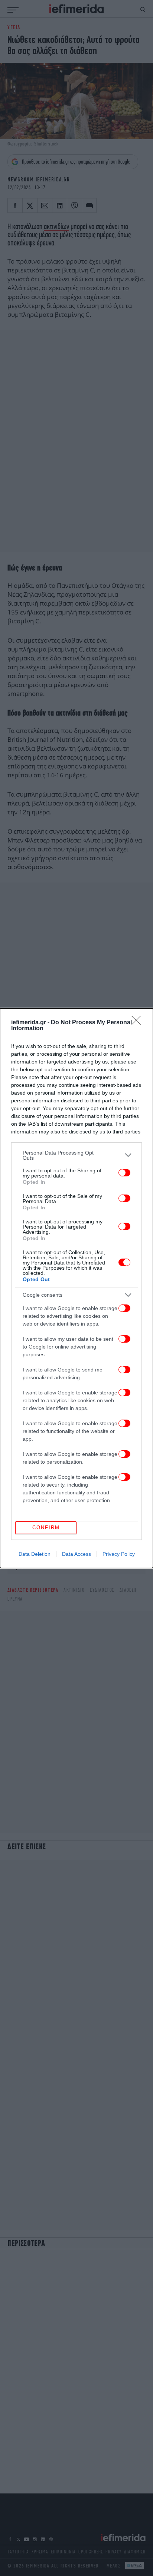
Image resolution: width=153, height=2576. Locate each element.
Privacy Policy (119, 1554)
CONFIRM (46, 1527)
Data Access (76, 1554)
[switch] (124, 1173)
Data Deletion (35, 1554)
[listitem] (76, 1155)
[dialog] (76, 1288)
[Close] (139, 1023)
